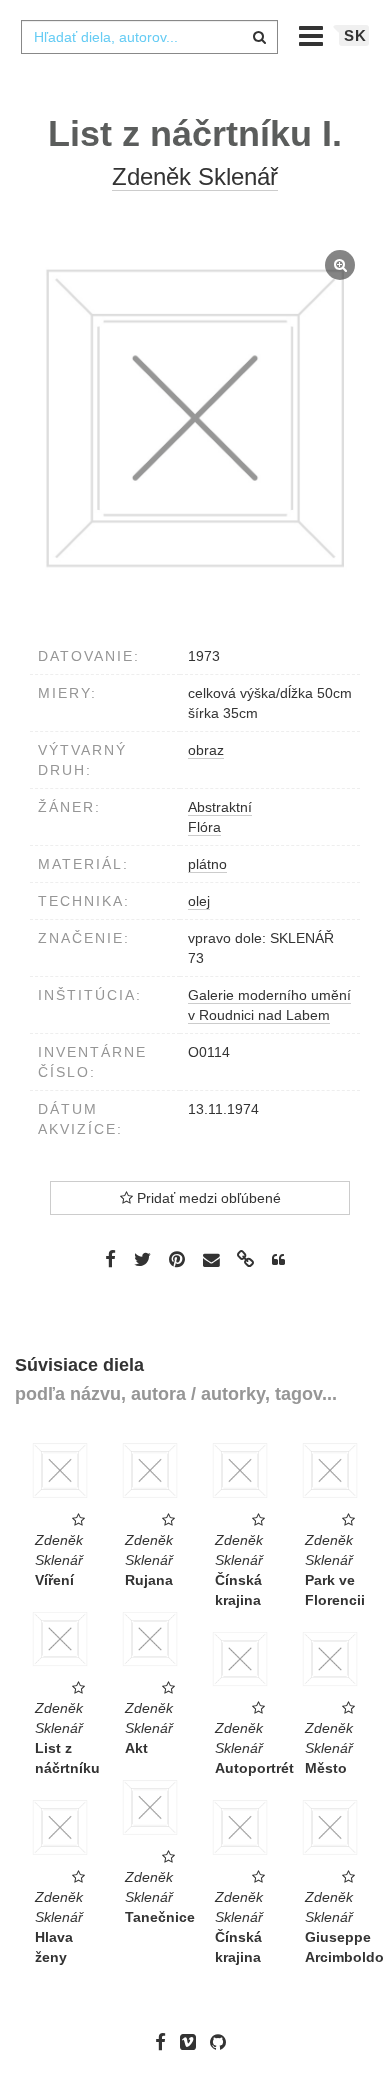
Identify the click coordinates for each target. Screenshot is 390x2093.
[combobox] (149, 37)
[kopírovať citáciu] (278, 1260)
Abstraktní (220, 807)
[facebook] (165, 2042)
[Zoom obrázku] (195, 418)
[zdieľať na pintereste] (177, 1259)
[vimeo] (193, 2042)
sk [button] (355, 35)
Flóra (204, 827)
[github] (223, 2042)
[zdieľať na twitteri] (142, 1259)
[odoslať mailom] (211, 1260)
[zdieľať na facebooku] (110, 1259)
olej (199, 901)
